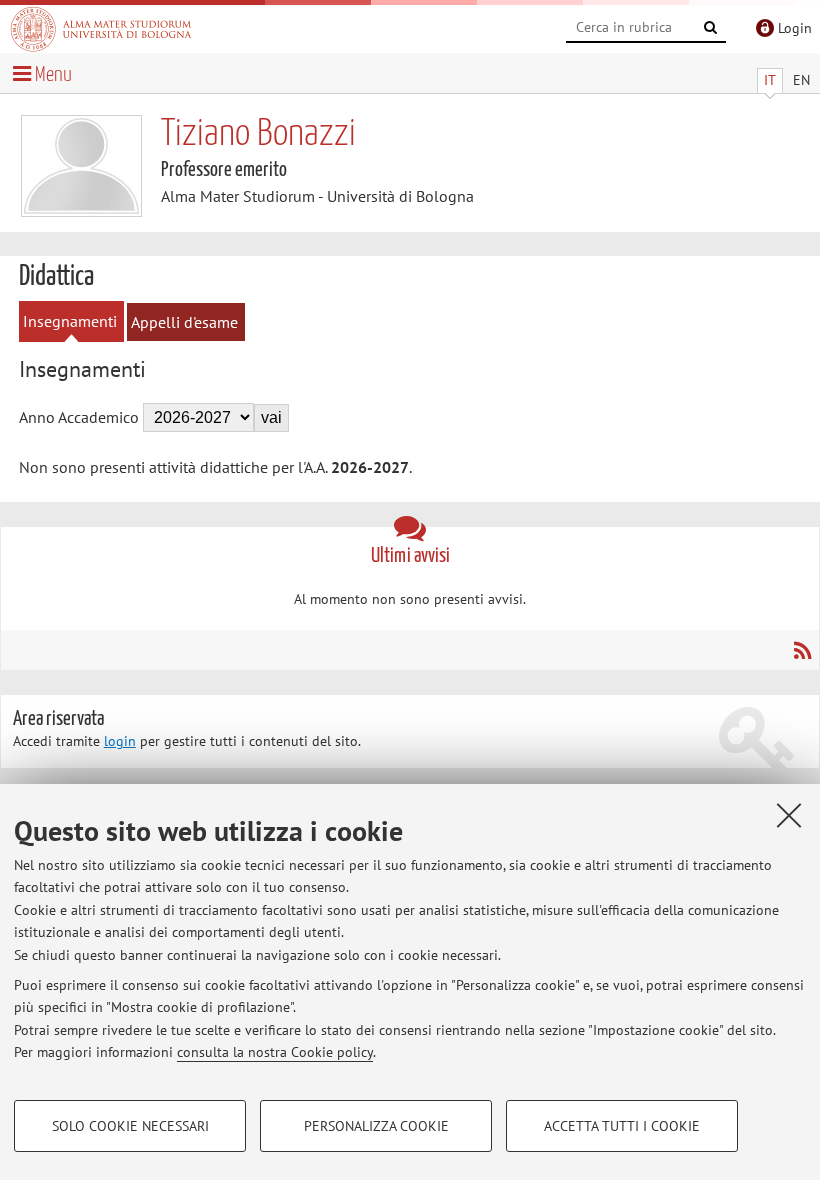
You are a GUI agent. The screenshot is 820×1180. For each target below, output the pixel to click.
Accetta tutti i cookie (622, 1126)
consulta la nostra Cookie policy (275, 1052)
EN (801, 80)
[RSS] (801, 650)
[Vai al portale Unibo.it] (101, 29)
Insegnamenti (70, 321)
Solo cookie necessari (130, 1126)
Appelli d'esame (184, 322)
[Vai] (711, 28)
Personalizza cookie (376, 1126)
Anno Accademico (79, 417)
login (120, 741)
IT (770, 80)
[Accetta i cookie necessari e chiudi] (789, 815)
